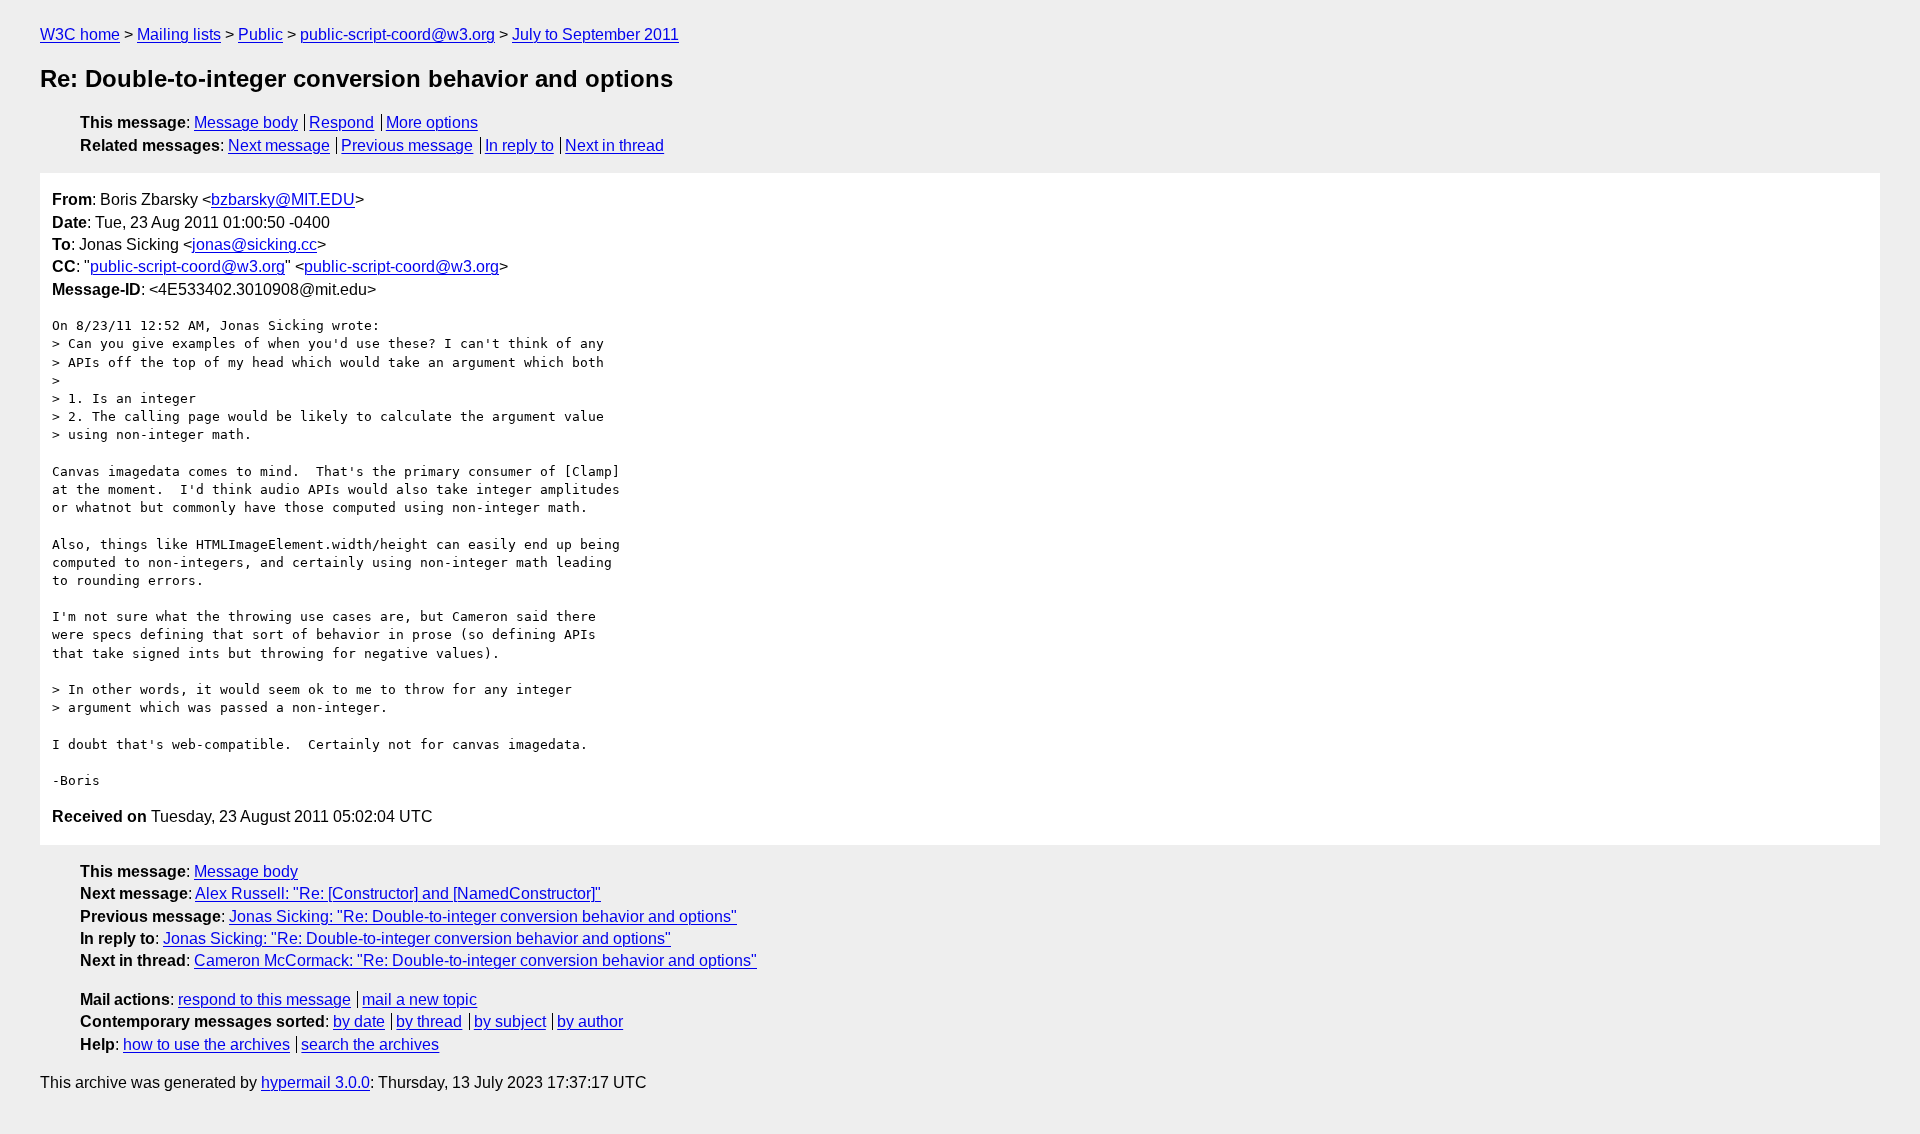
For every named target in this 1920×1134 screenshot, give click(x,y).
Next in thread (614, 145)
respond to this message (264, 999)
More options (432, 122)
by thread (429, 1021)
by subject (510, 1021)
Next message (279, 145)
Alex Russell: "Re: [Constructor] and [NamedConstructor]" (398, 893)
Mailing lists (179, 34)
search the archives (370, 1044)
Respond (341, 122)
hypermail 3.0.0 (315, 1082)
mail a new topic (419, 999)
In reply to (519, 145)
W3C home (80, 34)
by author (590, 1021)
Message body (246, 122)
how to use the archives (206, 1044)
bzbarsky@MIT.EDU (283, 199)
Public (260, 34)
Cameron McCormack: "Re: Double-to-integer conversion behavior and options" (475, 960)
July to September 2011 (595, 34)
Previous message (407, 145)
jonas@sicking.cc (254, 244)
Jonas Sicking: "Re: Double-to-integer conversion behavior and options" (483, 916)
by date (359, 1021)
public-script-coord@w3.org (397, 34)
